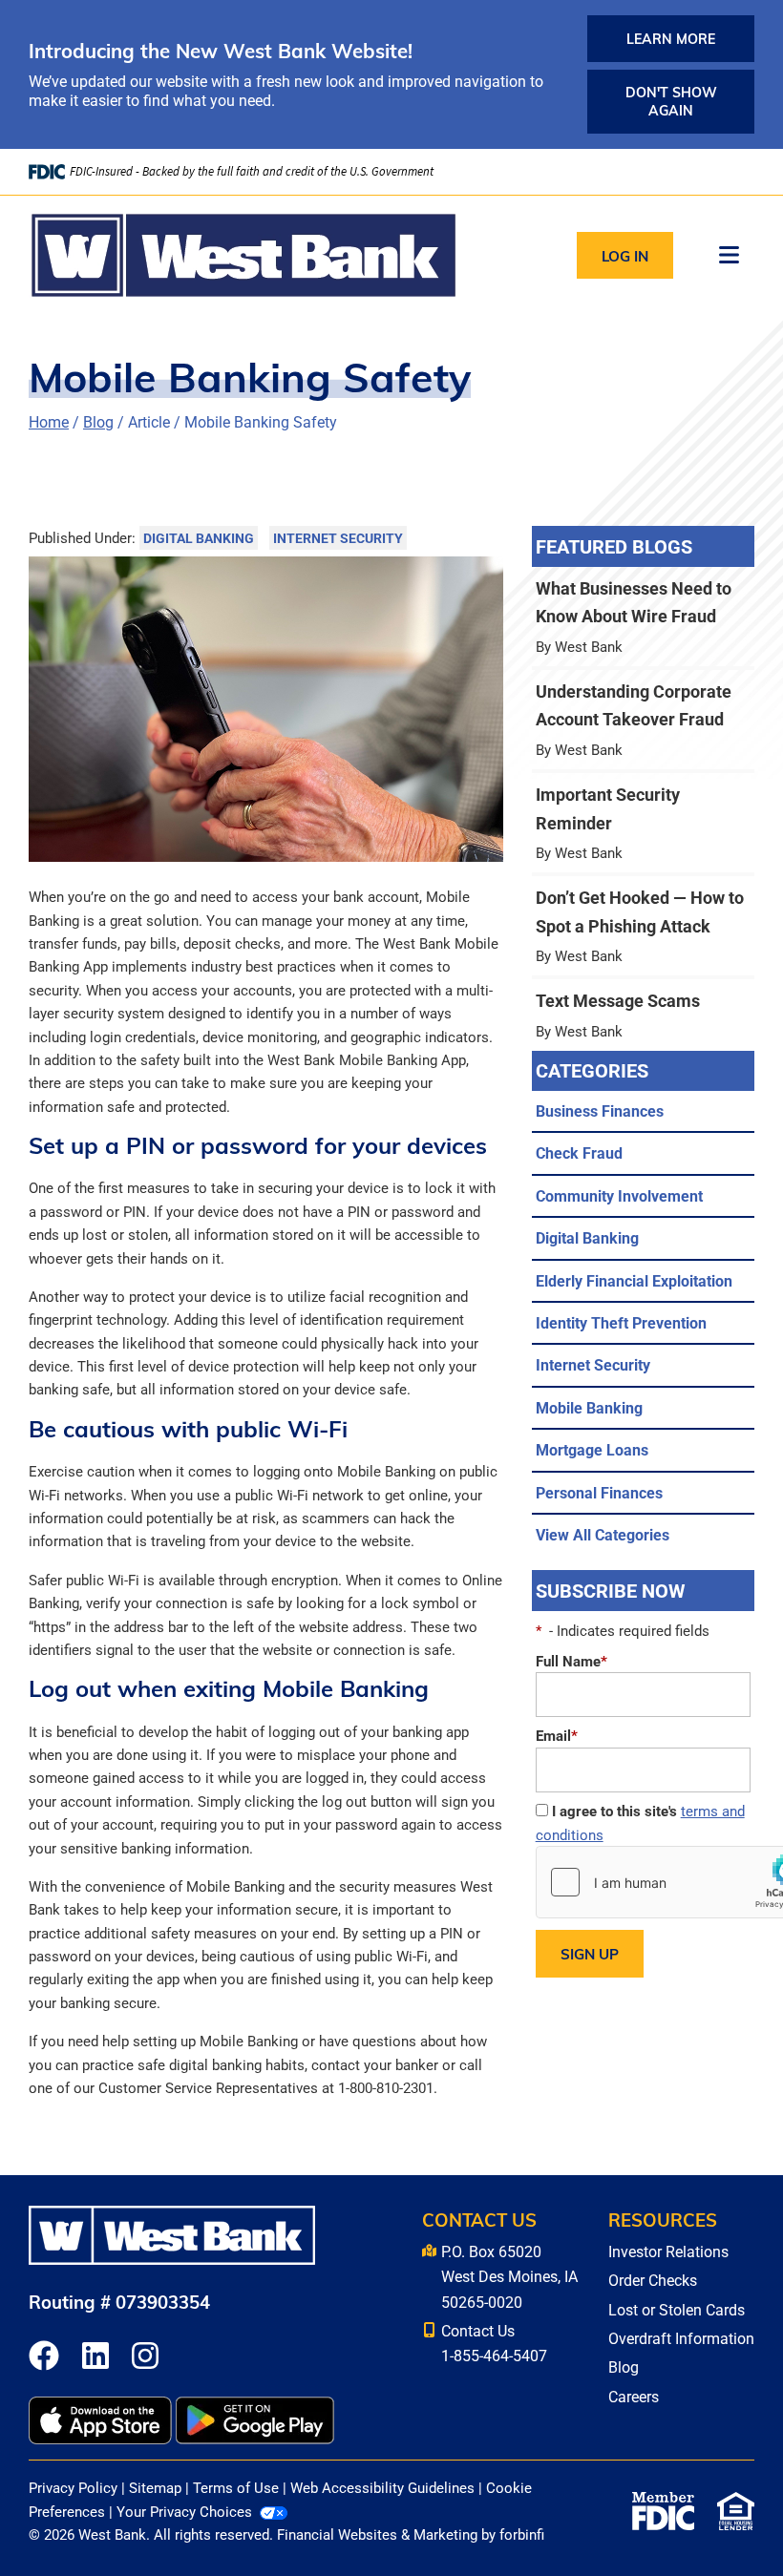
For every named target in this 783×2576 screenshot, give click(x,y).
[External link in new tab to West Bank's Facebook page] (44, 2357)
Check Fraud (579, 1152)
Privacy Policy (73, 2487)
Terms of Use (236, 2487)
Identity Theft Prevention (621, 1322)
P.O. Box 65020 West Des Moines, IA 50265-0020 (509, 2276)
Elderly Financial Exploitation (634, 1280)
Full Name (571, 1661)
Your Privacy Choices (184, 2511)
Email (557, 1735)
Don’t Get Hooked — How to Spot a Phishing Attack (643, 926)
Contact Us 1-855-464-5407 (494, 2343)
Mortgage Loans (592, 1449)
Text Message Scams (643, 1015)
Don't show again (671, 101)
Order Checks (653, 2280)
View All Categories (603, 1534)
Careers (634, 2396)
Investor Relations (668, 2251)
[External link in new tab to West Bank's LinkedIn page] (95, 2357)
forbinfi (522, 2534)
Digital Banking (199, 538)
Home (49, 421)
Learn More (671, 39)
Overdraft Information (681, 2338)
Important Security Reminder (643, 823)
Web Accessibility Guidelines (382, 2487)
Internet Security (338, 538)
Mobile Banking (589, 1407)
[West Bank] (243, 255)
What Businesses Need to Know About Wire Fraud (643, 617)
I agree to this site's (640, 1822)
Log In (625, 256)
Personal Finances (599, 1492)
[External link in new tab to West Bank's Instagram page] (145, 2357)
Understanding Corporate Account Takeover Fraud (643, 720)
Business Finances (600, 1110)
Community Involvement (619, 1195)
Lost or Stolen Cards (677, 2309)
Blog (98, 421)
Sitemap (155, 2487)
